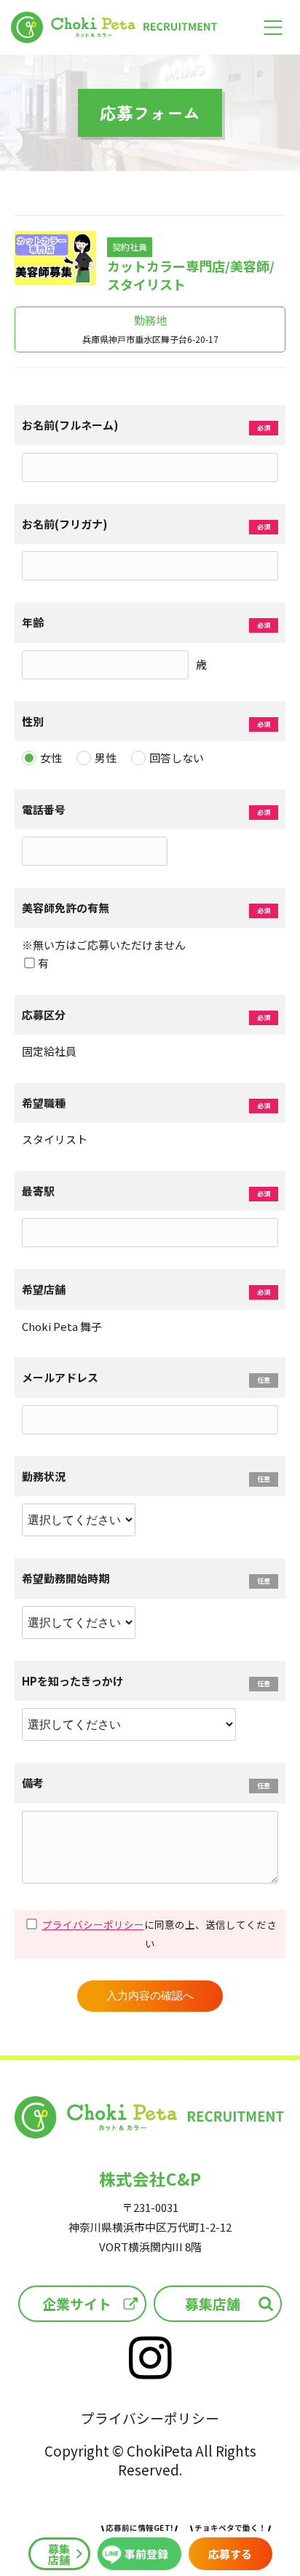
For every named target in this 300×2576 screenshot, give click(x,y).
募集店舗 (213, 2303)
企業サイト (77, 2303)
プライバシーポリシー (93, 1924)
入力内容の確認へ (150, 1995)
